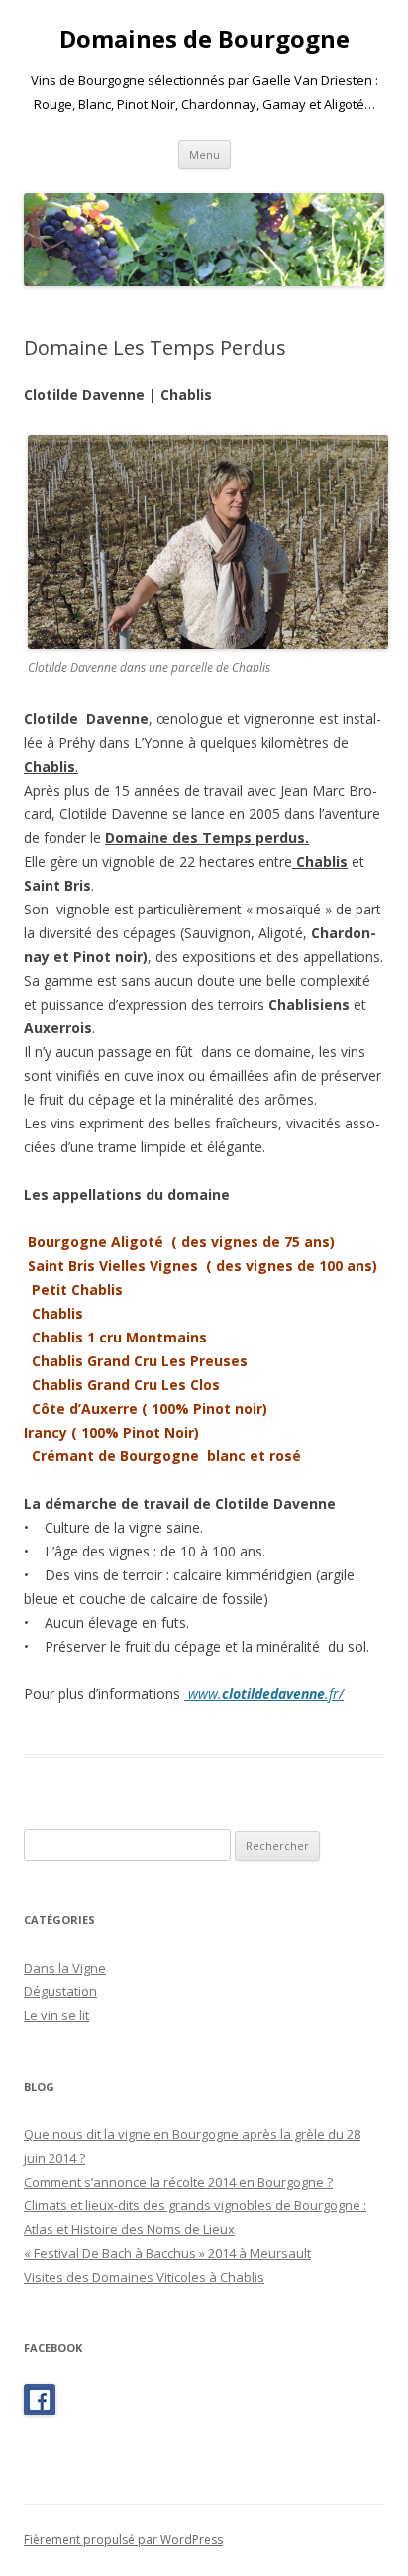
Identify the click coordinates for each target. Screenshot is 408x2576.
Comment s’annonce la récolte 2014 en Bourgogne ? (178, 2182)
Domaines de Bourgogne (204, 39)
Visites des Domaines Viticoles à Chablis (144, 2277)
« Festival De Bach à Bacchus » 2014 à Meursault (167, 2253)
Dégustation (60, 1991)
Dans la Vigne (65, 1968)
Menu (204, 154)
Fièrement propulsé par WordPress (123, 2540)
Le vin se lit (56, 2015)
